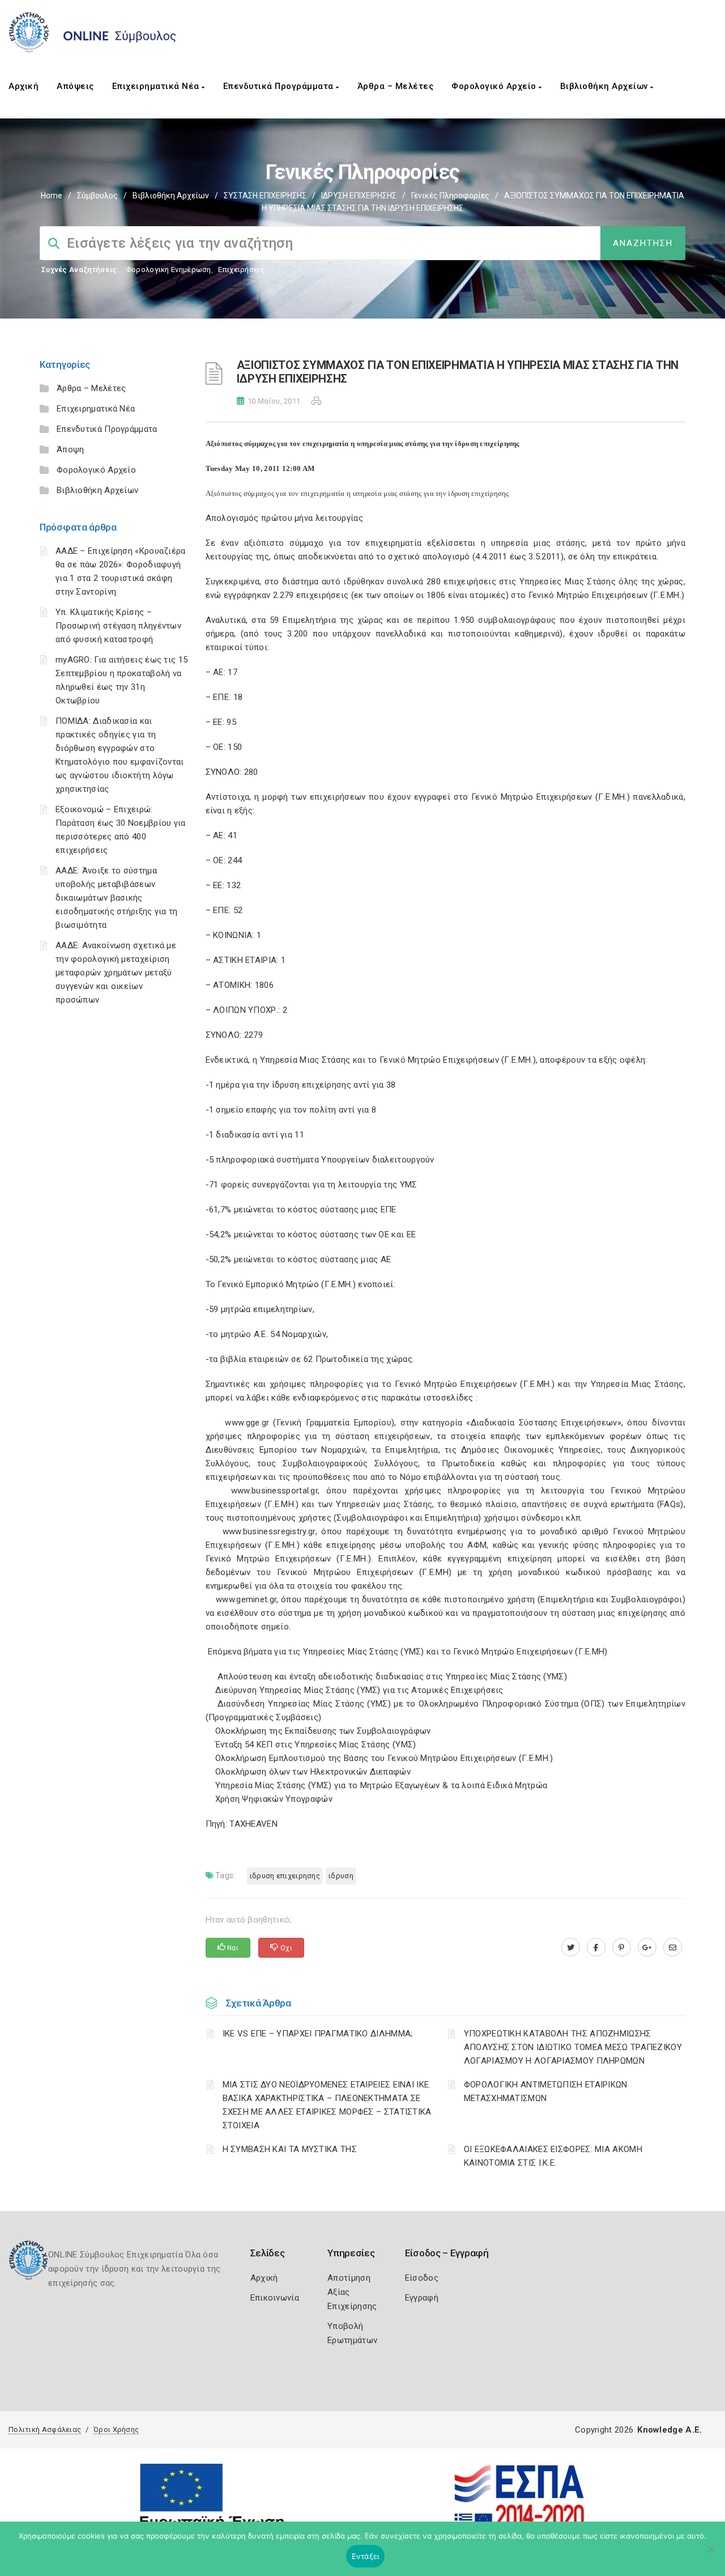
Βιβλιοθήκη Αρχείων (605, 86)
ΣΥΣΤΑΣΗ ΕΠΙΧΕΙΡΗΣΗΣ (265, 196)
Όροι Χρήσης (116, 2429)
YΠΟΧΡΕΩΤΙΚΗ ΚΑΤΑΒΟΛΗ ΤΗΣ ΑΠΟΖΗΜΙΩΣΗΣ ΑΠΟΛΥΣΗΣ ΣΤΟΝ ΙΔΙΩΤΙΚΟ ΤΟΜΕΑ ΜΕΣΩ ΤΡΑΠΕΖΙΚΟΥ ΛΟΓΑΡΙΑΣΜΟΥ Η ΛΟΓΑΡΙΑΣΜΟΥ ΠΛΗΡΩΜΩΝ (573, 2047)
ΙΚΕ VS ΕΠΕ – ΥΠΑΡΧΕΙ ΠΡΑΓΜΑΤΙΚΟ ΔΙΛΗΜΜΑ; (318, 2034)
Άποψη (71, 449)
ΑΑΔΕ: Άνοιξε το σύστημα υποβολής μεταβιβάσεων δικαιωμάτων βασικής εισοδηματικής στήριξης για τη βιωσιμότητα (117, 898)
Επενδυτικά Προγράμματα (280, 86)
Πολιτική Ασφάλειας (45, 2429)
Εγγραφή (422, 2298)
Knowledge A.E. (669, 2430)
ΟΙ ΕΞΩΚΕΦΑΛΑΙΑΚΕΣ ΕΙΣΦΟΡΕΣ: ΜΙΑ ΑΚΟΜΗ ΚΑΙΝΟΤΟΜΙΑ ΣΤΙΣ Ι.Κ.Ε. (553, 2156)
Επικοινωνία (275, 2298)
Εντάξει (366, 2556)
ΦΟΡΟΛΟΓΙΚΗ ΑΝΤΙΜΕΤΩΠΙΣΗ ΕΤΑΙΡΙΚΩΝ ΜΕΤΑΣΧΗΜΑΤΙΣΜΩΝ (546, 2091)
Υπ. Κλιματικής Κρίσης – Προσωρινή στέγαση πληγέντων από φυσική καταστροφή (118, 626)
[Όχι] (711, 2554)
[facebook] (596, 1947)
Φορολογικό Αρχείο (495, 86)
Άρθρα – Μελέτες (396, 86)
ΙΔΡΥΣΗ (341, 1876)
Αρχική (24, 86)
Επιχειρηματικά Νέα (157, 86)
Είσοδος (422, 2278)
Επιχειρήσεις (241, 270)
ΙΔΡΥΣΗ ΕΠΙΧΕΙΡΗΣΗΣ (359, 196)
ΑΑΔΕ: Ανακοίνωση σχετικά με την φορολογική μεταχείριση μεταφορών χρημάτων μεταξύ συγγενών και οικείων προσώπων (116, 973)
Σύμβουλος (97, 196)
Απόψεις (75, 86)
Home (52, 196)
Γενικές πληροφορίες (450, 196)
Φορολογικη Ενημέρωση (169, 270)
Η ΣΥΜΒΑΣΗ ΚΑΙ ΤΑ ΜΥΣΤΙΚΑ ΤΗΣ (290, 2149)
